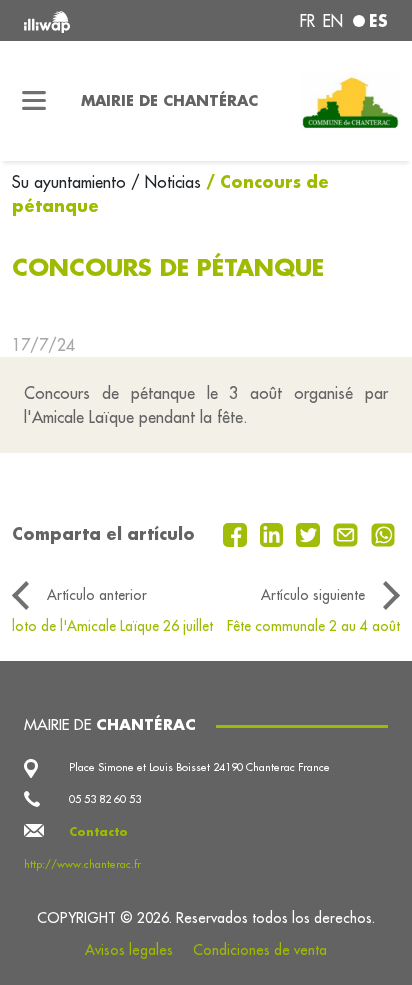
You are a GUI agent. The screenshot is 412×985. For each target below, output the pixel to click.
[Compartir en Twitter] (310, 533)
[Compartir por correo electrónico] (348, 533)
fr (307, 21)
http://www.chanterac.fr (82, 864)
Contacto (98, 832)
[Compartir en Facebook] (237, 533)
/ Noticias (166, 182)
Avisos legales (129, 950)
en (333, 21)
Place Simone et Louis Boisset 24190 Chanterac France (199, 767)
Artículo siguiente (313, 595)
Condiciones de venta (260, 950)
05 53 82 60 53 (105, 799)
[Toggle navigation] (34, 101)
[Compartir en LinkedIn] (274, 533)
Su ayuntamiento (71, 182)
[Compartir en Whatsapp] (383, 533)
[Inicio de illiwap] (93, 20)
